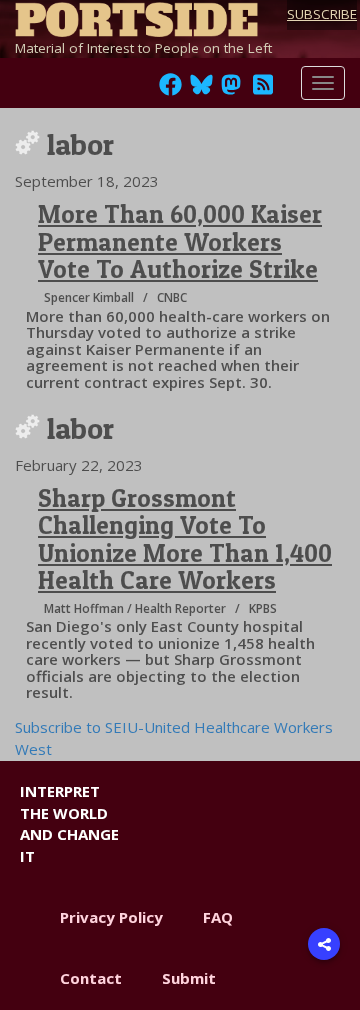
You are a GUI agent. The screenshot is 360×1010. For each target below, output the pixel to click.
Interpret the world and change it (69, 823)
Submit (189, 978)
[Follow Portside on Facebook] (170, 90)
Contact (91, 978)
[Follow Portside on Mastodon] (231, 90)
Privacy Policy (111, 917)
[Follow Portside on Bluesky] (203, 90)
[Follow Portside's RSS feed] (263, 90)
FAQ (218, 917)
